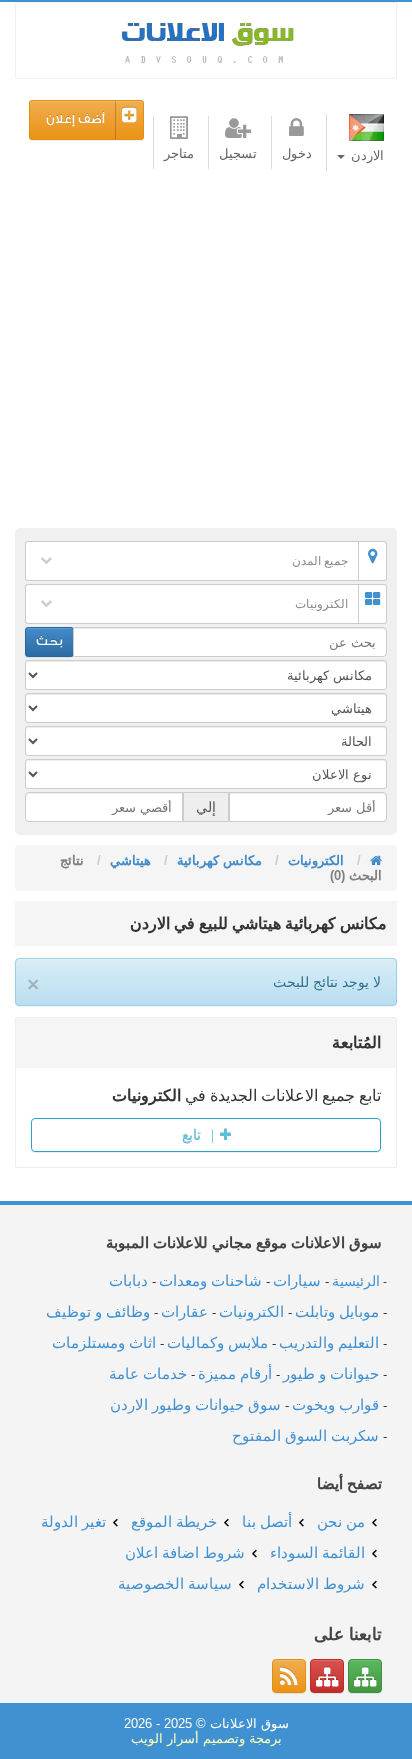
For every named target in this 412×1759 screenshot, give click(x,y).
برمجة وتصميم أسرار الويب (206, 1738)
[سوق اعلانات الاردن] (374, 860)
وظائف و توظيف (98, 1311)
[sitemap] (365, 1676)
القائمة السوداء (317, 1552)
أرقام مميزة (235, 1373)
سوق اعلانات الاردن (206, 40)
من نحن (341, 1521)
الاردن (365, 155)
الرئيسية (356, 1281)
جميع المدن (320, 561)
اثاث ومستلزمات (104, 1342)
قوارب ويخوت (335, 1404)
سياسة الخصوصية (175, 1583)
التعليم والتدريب (329, 1342)
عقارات (184, 1311)
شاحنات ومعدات (210, 1280)
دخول (297, 153)
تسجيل (238, 153)
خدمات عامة (148, 1373)
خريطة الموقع (174, 1521)
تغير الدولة (73, 1521)
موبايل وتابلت (337, 1311)
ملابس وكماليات (217, 1342)
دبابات (128, 1280)
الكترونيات (321, 604)
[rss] (289, 1676)
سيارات (297, 1280)
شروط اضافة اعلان (185, 1552)
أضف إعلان (75, 119)
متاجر (179, 153)
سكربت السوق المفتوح (305, 1435)
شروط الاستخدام (311, 1583)
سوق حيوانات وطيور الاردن (195, 1404)
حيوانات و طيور (331, 1373)
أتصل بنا (267, 1521)
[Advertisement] (206, 354)
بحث (49, 641)
